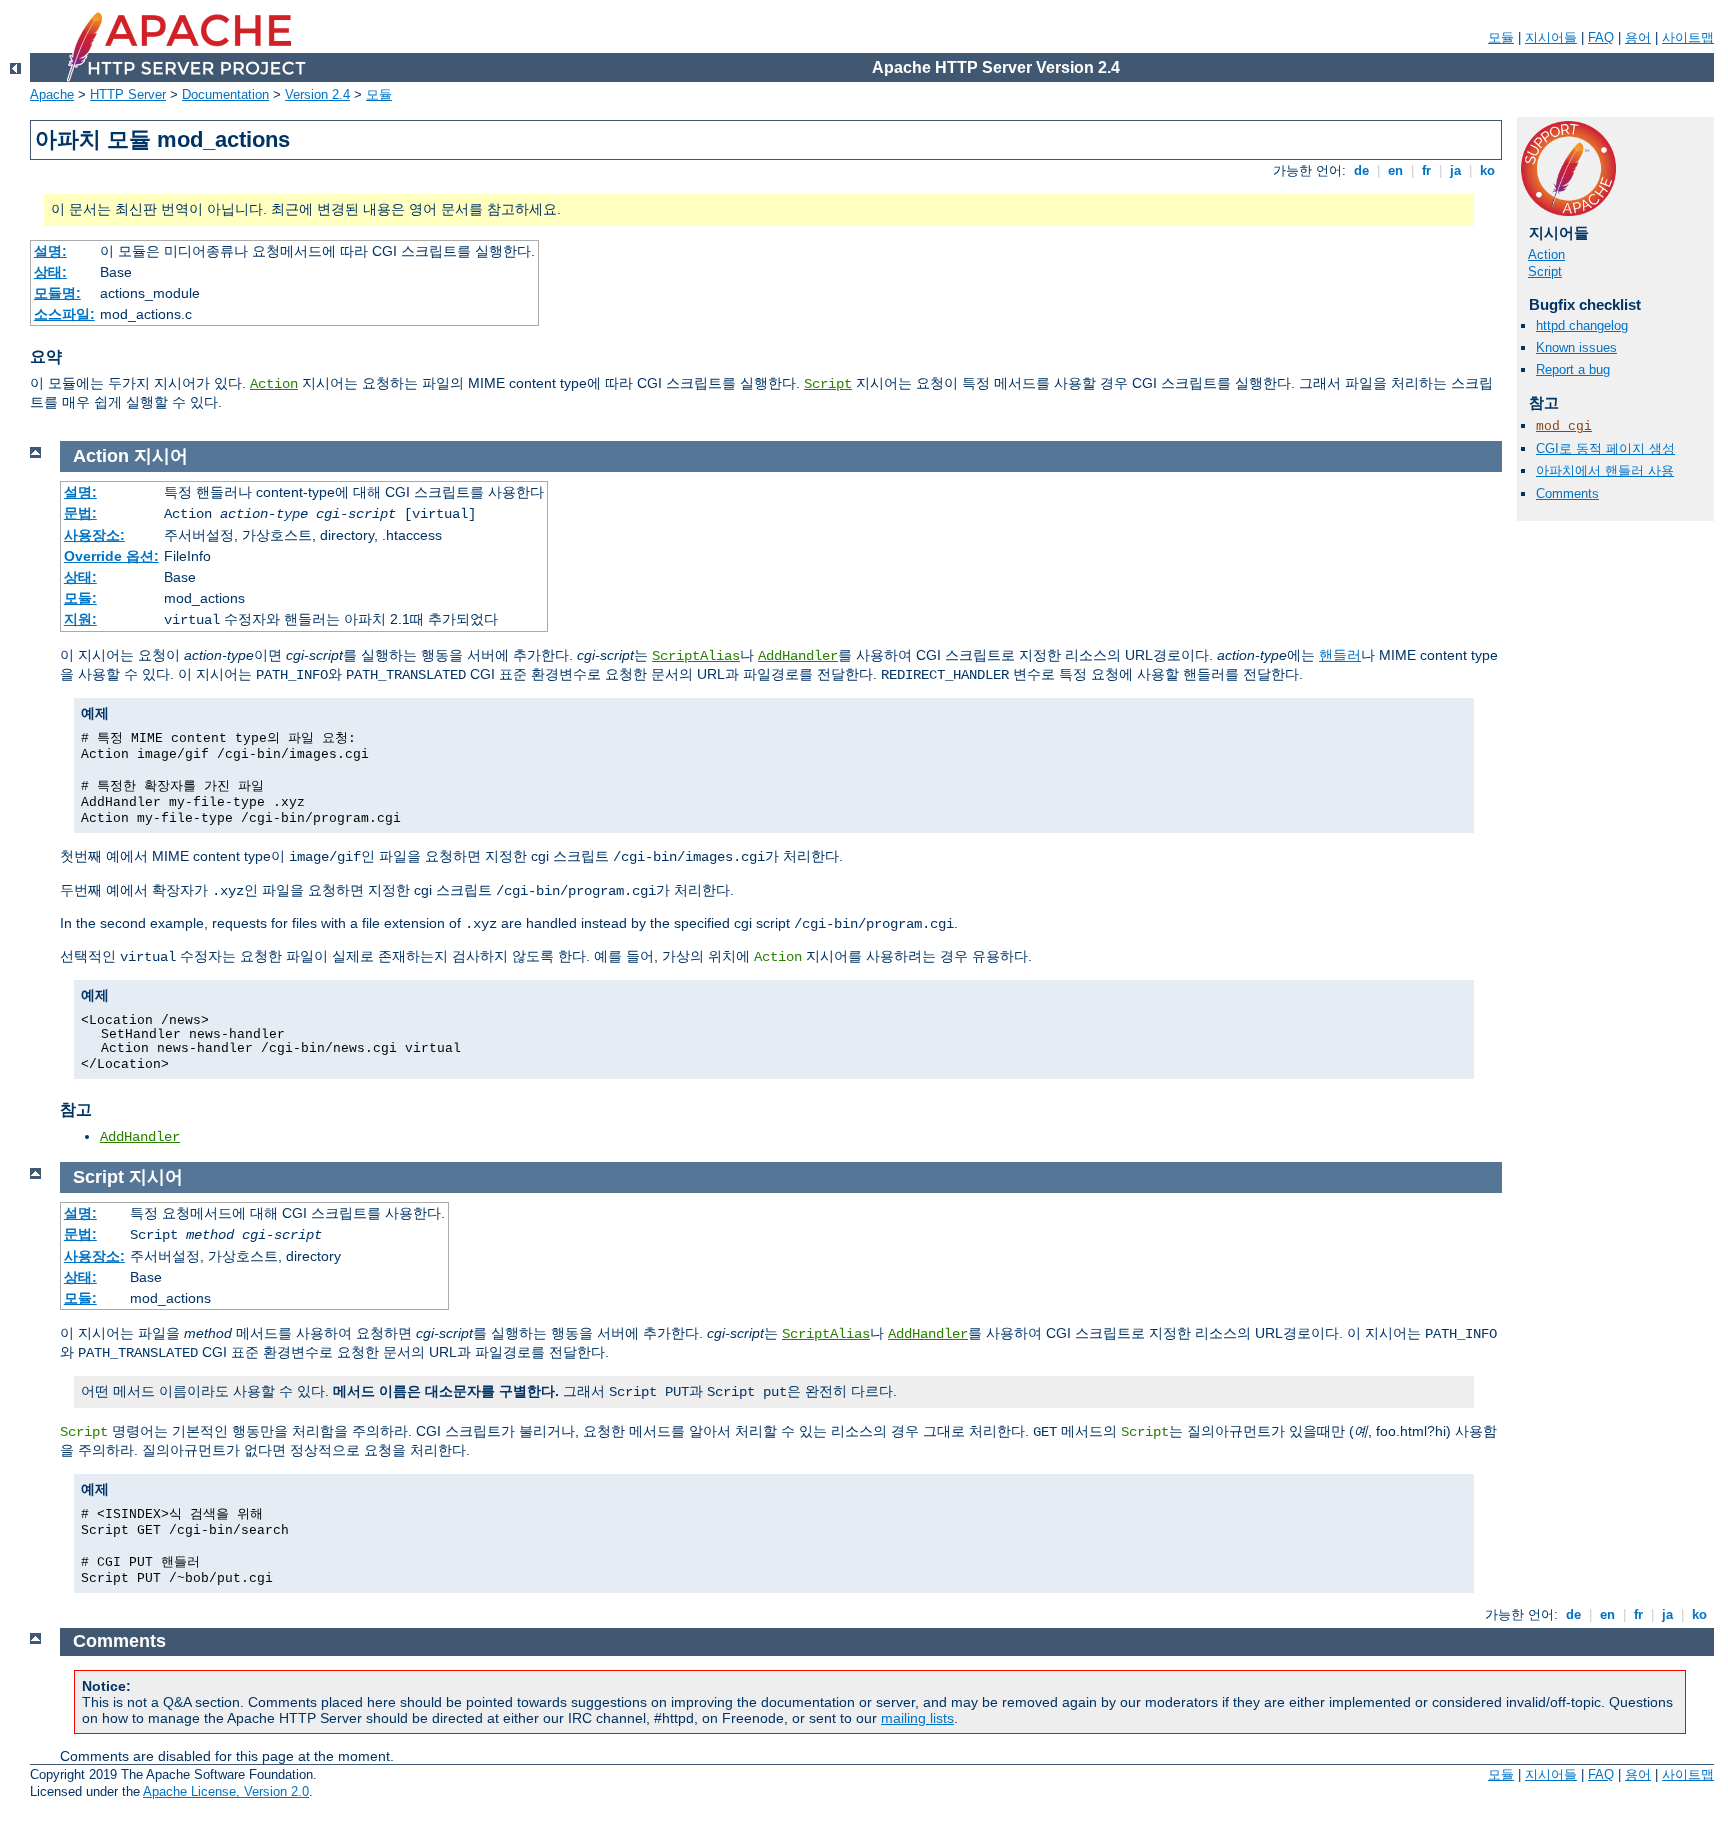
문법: (80, 513)
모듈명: (57, 293)
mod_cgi (1564, 426)
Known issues (1576, 347)
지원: (80, 619)
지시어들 (1551, 37)
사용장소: (94, 535)
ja (1455, 170)
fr (1426, 170)
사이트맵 (1688, 37)
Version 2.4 (317, 94)
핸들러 (1340, 655)
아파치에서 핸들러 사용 (1605, 470)
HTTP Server (128, 94)
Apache (52, 94)
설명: (50, 251)
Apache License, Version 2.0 (226, 1791)
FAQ (1601, 37)
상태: (50, 272)
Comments (1567, 493)
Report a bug (1573, 369)
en (1395, 170)
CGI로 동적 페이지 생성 (1605, 448)
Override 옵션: (111, 556)
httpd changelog (1582, 325)
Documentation (225, 94)
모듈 (1501, 37)
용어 (1638, 37)
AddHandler (798, 656)
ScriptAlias (696, 656)
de (1361, 170)
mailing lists (917, 1718)
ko (1487, 170)
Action (274, 384)
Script (828, 384)
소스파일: (64, 314)
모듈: (80, 598)
